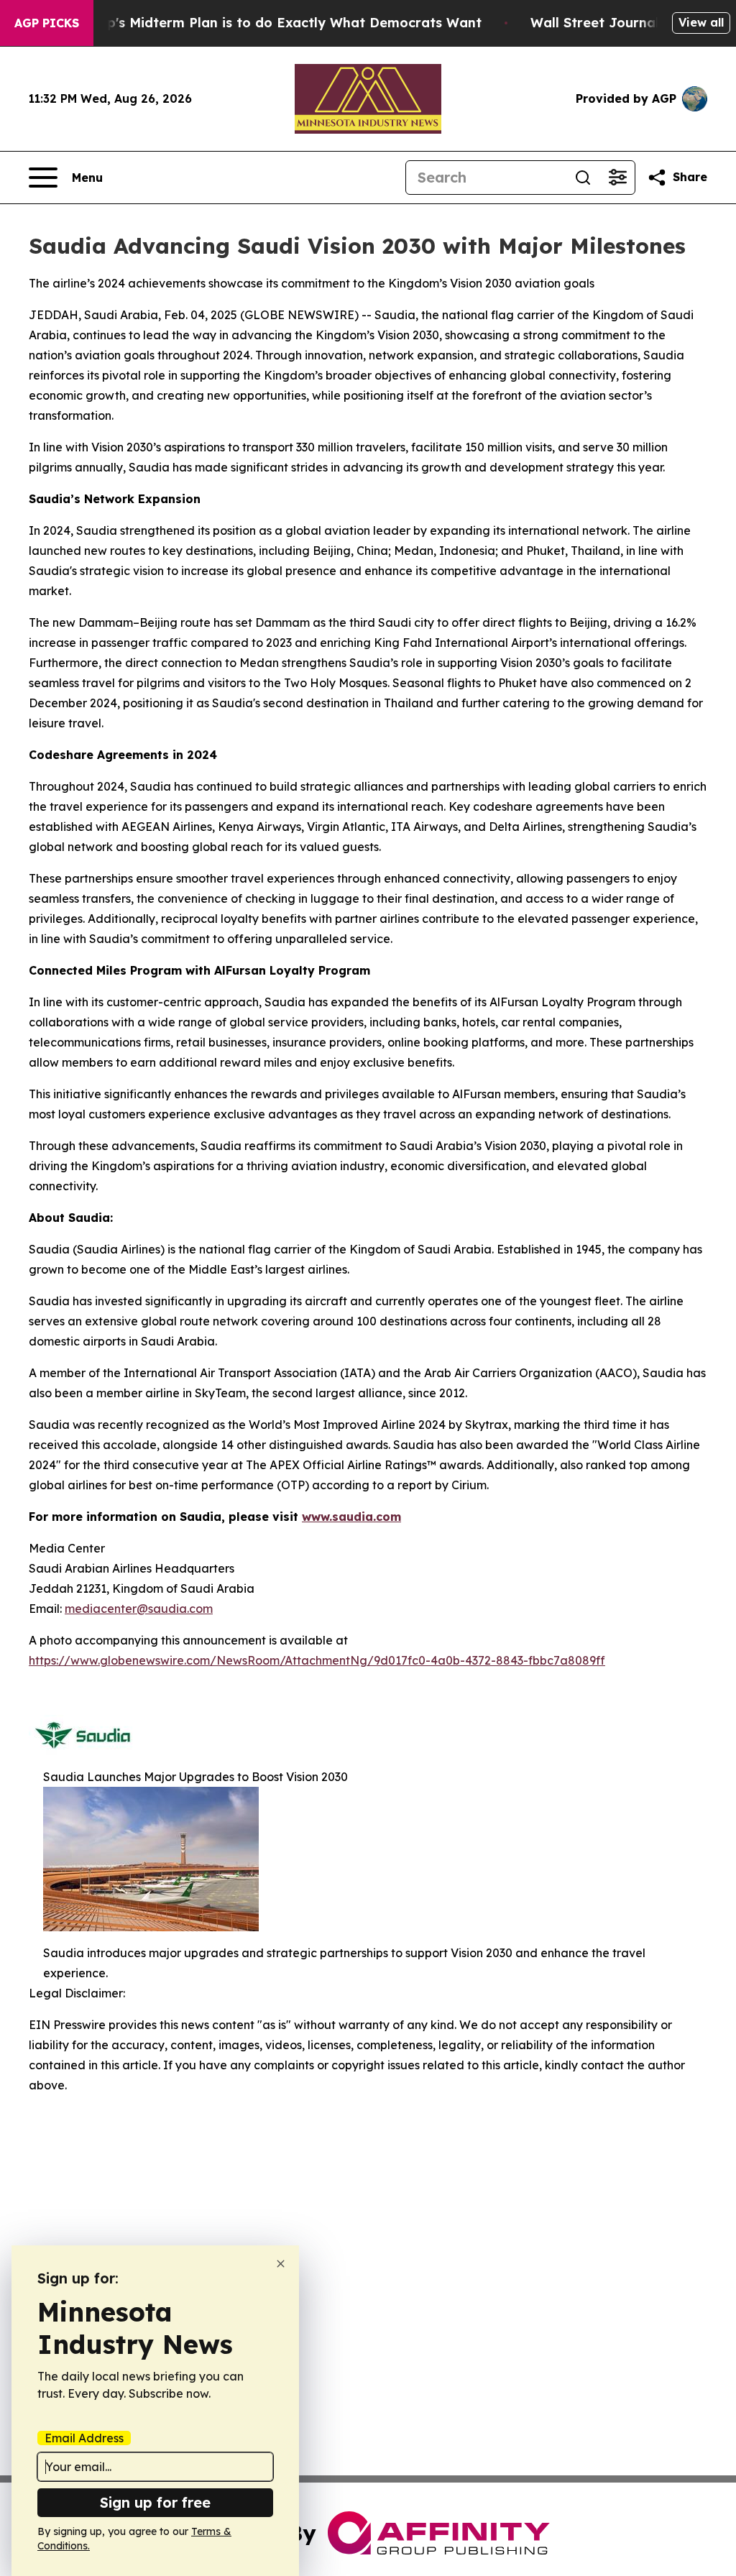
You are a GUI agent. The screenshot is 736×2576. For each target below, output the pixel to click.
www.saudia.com (351, 1517)
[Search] (583, 178)
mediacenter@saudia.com (139, 1609)
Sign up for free (155, 2502)
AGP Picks (47, 23)
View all (701, 22)
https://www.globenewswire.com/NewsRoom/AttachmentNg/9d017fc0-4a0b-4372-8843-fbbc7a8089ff (317, 1660)
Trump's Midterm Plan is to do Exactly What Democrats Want (277, 23)
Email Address (84, 2438)
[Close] (281, 2264)
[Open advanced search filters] (617, 178)
